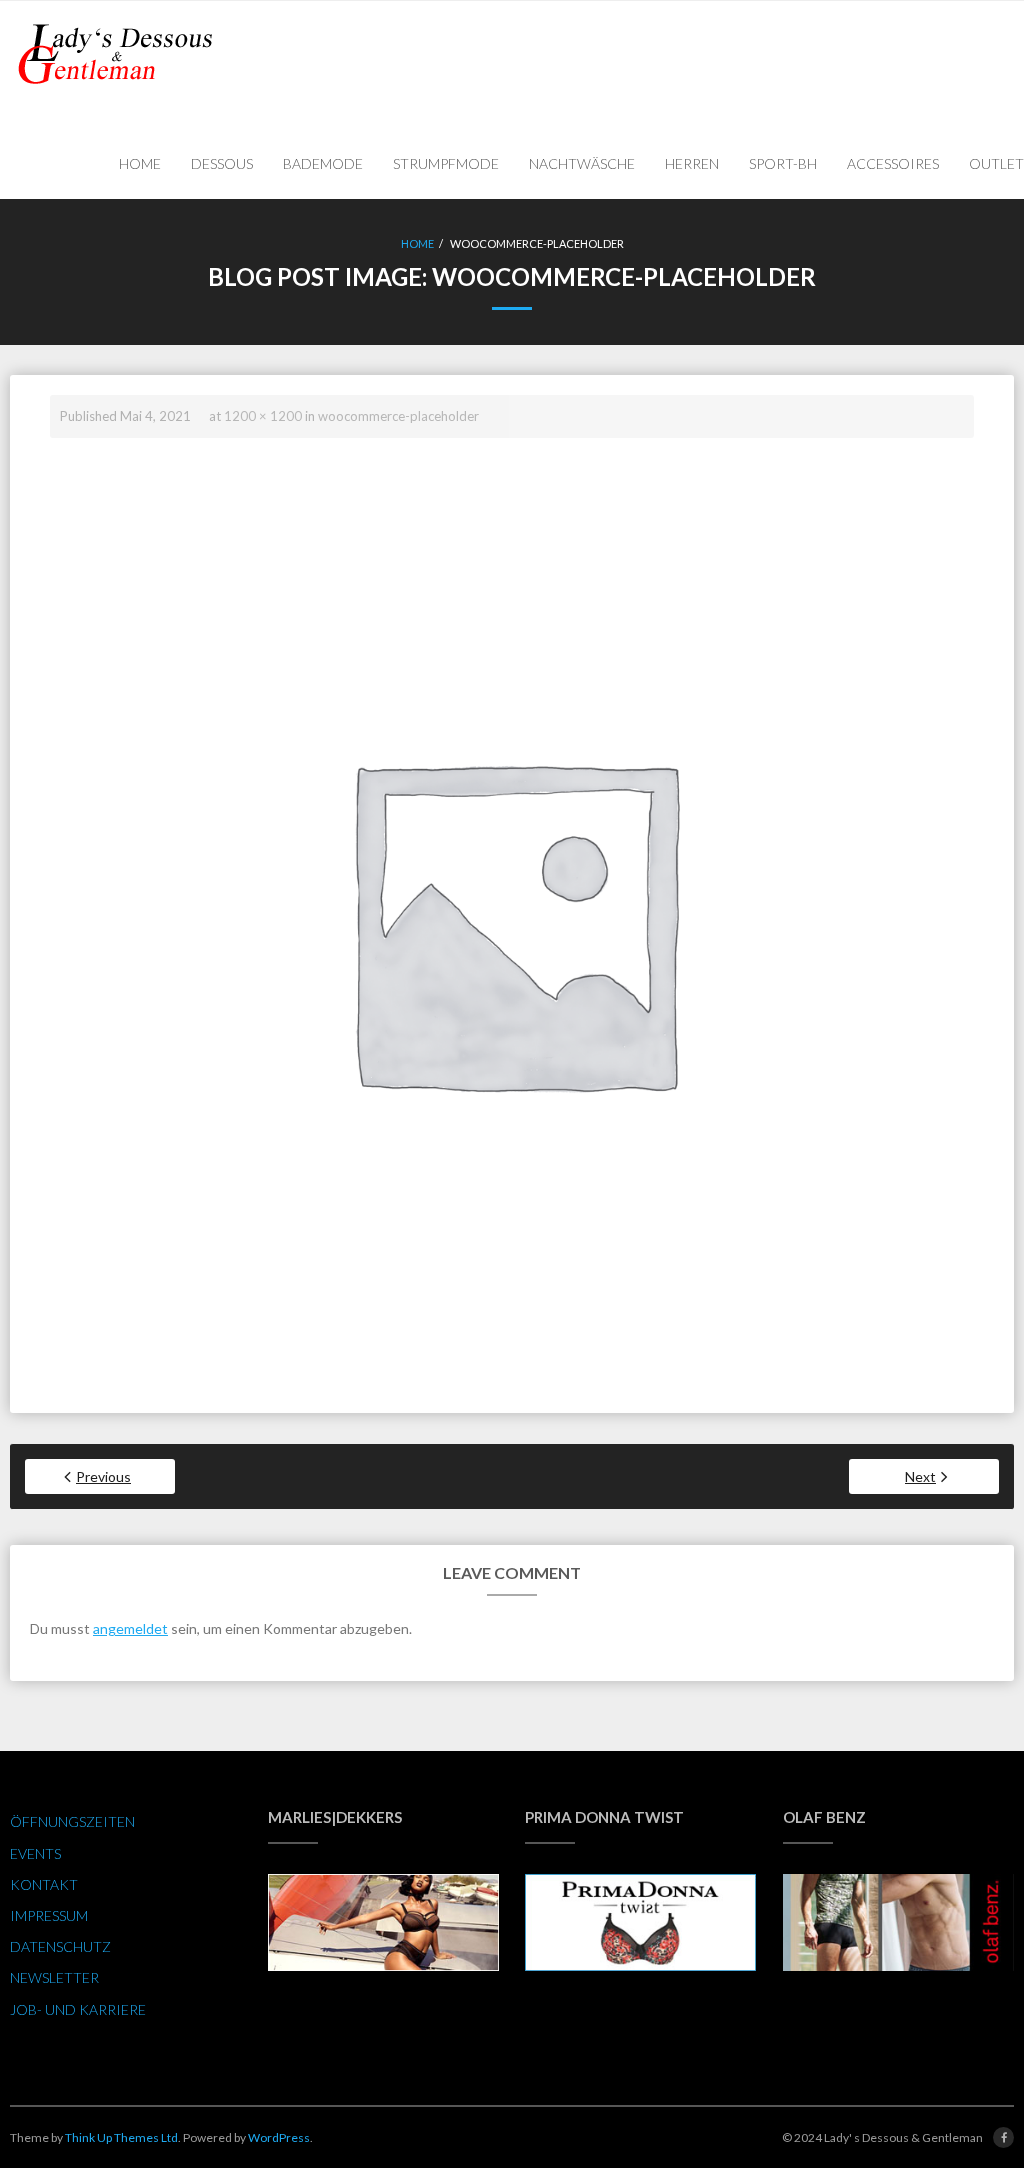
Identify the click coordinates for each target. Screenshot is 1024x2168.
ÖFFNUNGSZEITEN (72, 1821)
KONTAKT (44, 1884)
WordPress (279, 2137)
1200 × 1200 (263, 416)
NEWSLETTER (54, 1977)
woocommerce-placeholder (398, 416)
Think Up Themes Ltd (121, 2137)
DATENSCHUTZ (60, 1946)
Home (417, 243)
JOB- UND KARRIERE (78, 2009)
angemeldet (130, 1628)
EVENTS (35, 1853)
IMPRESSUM (49, 1915)
